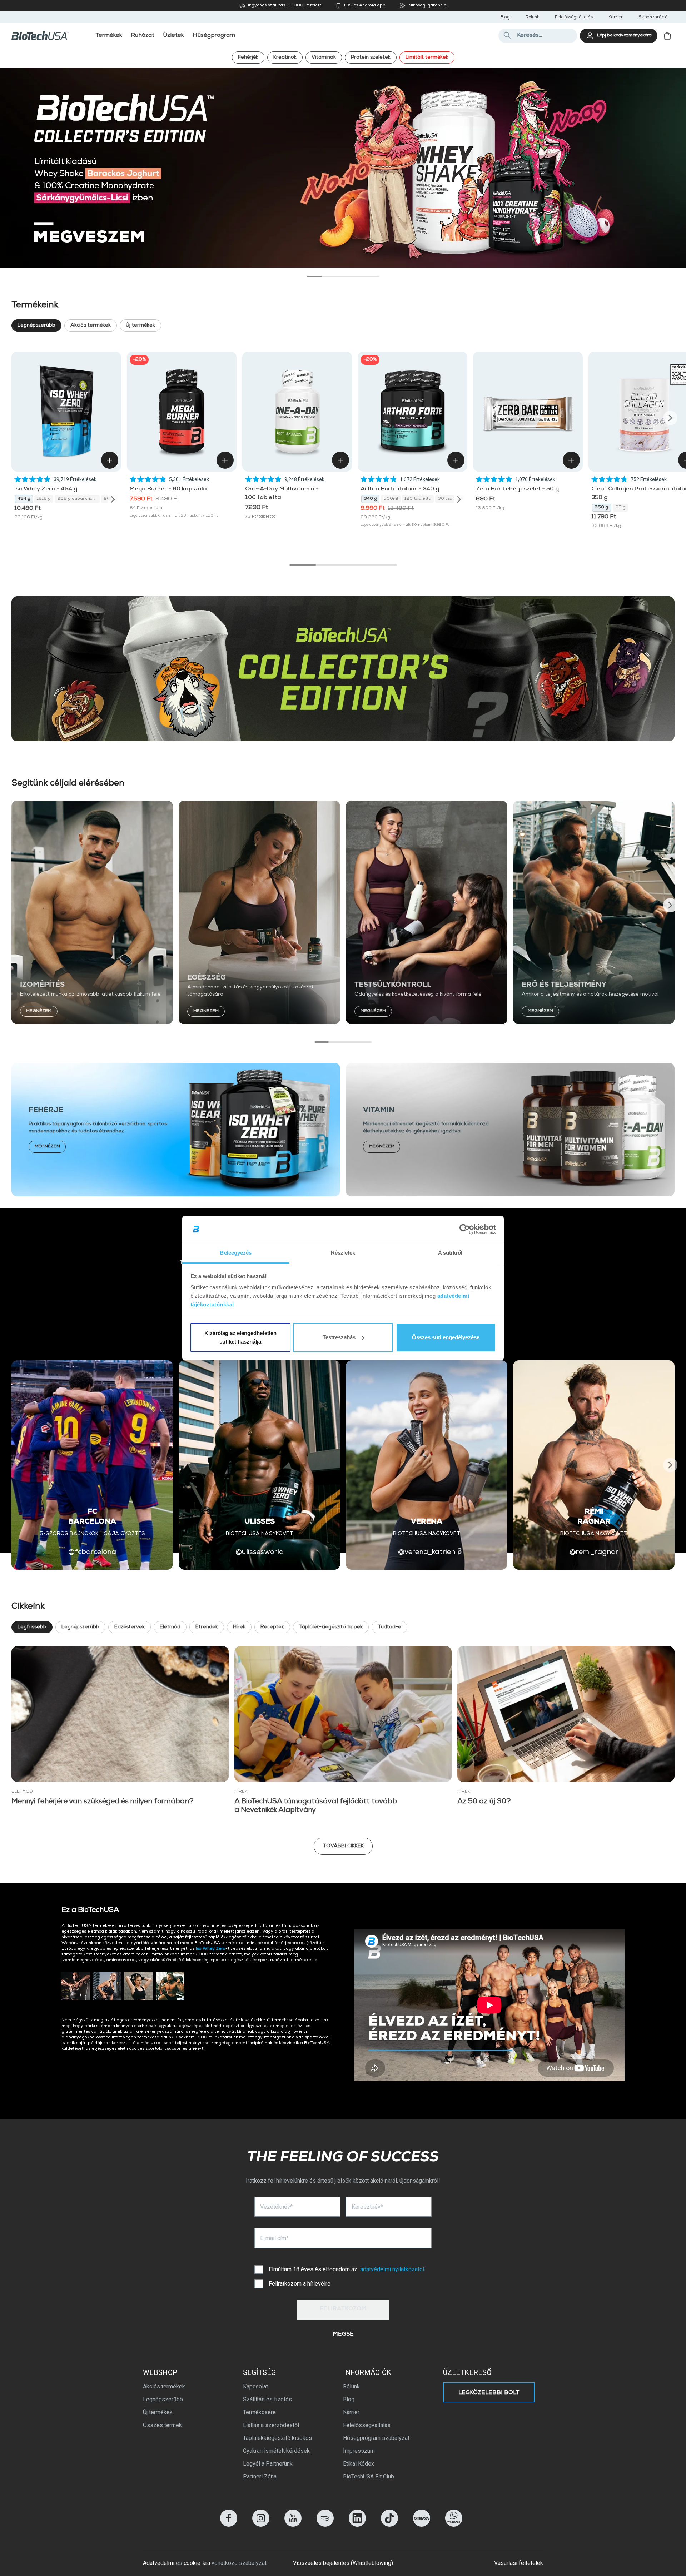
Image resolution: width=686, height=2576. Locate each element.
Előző (17, 163)
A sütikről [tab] (450, 1253)
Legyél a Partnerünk (268, 2464)
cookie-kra (197, 2563)
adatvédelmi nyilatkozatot (392, 2269)
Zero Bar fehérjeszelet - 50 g (517, 489)
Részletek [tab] (343, 1253)
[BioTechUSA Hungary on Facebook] (229, 2525)
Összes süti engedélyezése (446, 1337)
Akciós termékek (91, 325)
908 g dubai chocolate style (78, 499)
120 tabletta (418, 499)
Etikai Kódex (359, 2464)
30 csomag (450, 499)
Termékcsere (259, 2412)
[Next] (113, 499)
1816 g (44, 499)
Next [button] (670, 418)
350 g (602, 508)
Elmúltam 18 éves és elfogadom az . (347, 2269)
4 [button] (357, 276)
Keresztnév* (367, 2207)
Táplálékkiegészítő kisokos (277, 2438)
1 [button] (314, 276)
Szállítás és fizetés (267, 2399)
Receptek (272, 1627)
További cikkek (343, 1846)
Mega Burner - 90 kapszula (168, 489)
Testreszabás (339, 1337)
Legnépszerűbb (36, 325)
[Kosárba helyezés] (110, 460)
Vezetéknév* (276, 2207)
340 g (370, 499)
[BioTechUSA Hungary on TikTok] (389, 2525)
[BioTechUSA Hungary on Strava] (422, 2525)
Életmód (170, 1627)
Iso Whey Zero (211, 1949)
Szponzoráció (653, 18)
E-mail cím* (274, 2238)
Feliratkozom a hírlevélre (300, 2284)
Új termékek (140, 325)
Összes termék (162, 2425)
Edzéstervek (130, 1627)
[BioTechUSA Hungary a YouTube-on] (293, 2525)
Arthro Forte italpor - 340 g (400, 489)
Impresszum (359, 2451)
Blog (505, 18)
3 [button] (343, 276)
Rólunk (532, 18)
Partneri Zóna (260, 2477)
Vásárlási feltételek (519, 2563)
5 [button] (372, 276)
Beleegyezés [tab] (236, 1253)
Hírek (239, 1627)
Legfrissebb (32, 1627)
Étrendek (207, 1627)
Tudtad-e (389, 1627)
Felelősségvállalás (574, 18)
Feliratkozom (343, 2309)
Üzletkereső (467, 2372)
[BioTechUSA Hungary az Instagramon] (261, 2525)
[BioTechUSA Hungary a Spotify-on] (325, 2525)
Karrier (616, 18)
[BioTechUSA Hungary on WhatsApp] (454, 2525)
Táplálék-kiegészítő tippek (331, 1627)
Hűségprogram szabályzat (376, 2438)
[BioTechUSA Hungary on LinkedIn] (357, 2525)
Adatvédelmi (159, 2563)
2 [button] (329, 276)
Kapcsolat (255, 2386)
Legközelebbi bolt (489, 2393)
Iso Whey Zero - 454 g (46, 489)
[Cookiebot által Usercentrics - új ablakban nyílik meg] (465, 1229)
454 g (24, 499)
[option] (343, 168)
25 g (620, 508)
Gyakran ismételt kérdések (276, 2451)
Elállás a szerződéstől (271, 2425)
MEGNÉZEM (39, 1011)
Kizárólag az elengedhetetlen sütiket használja (240, 1337)
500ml (391, 499)
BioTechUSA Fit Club (369, 2477)
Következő (669, 163)
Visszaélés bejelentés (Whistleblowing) (343, 2563)
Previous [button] (16, 418)
